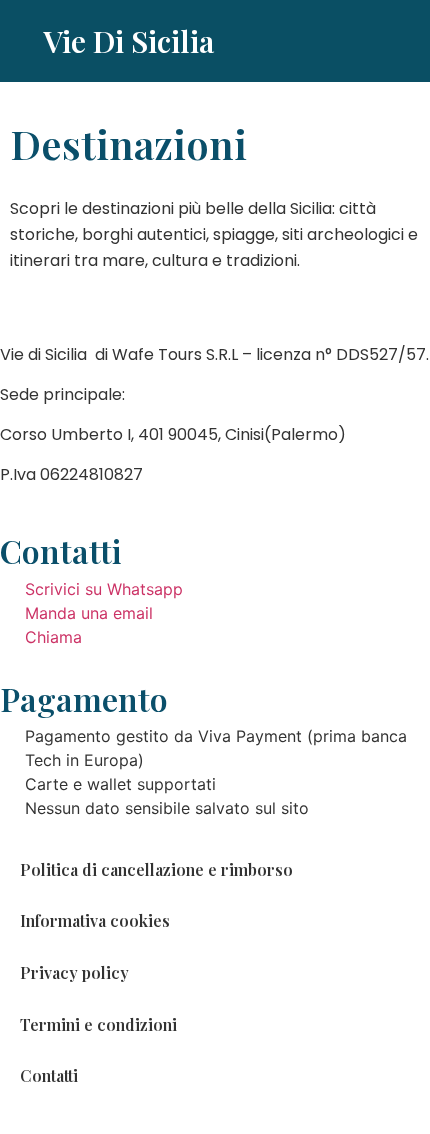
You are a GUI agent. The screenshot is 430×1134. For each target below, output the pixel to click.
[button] (381, 41)
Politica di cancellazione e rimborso (156, 869)
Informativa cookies (95, 920)
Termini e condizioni (98, 1024)
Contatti (49, 1075)
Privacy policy (74, 972)
